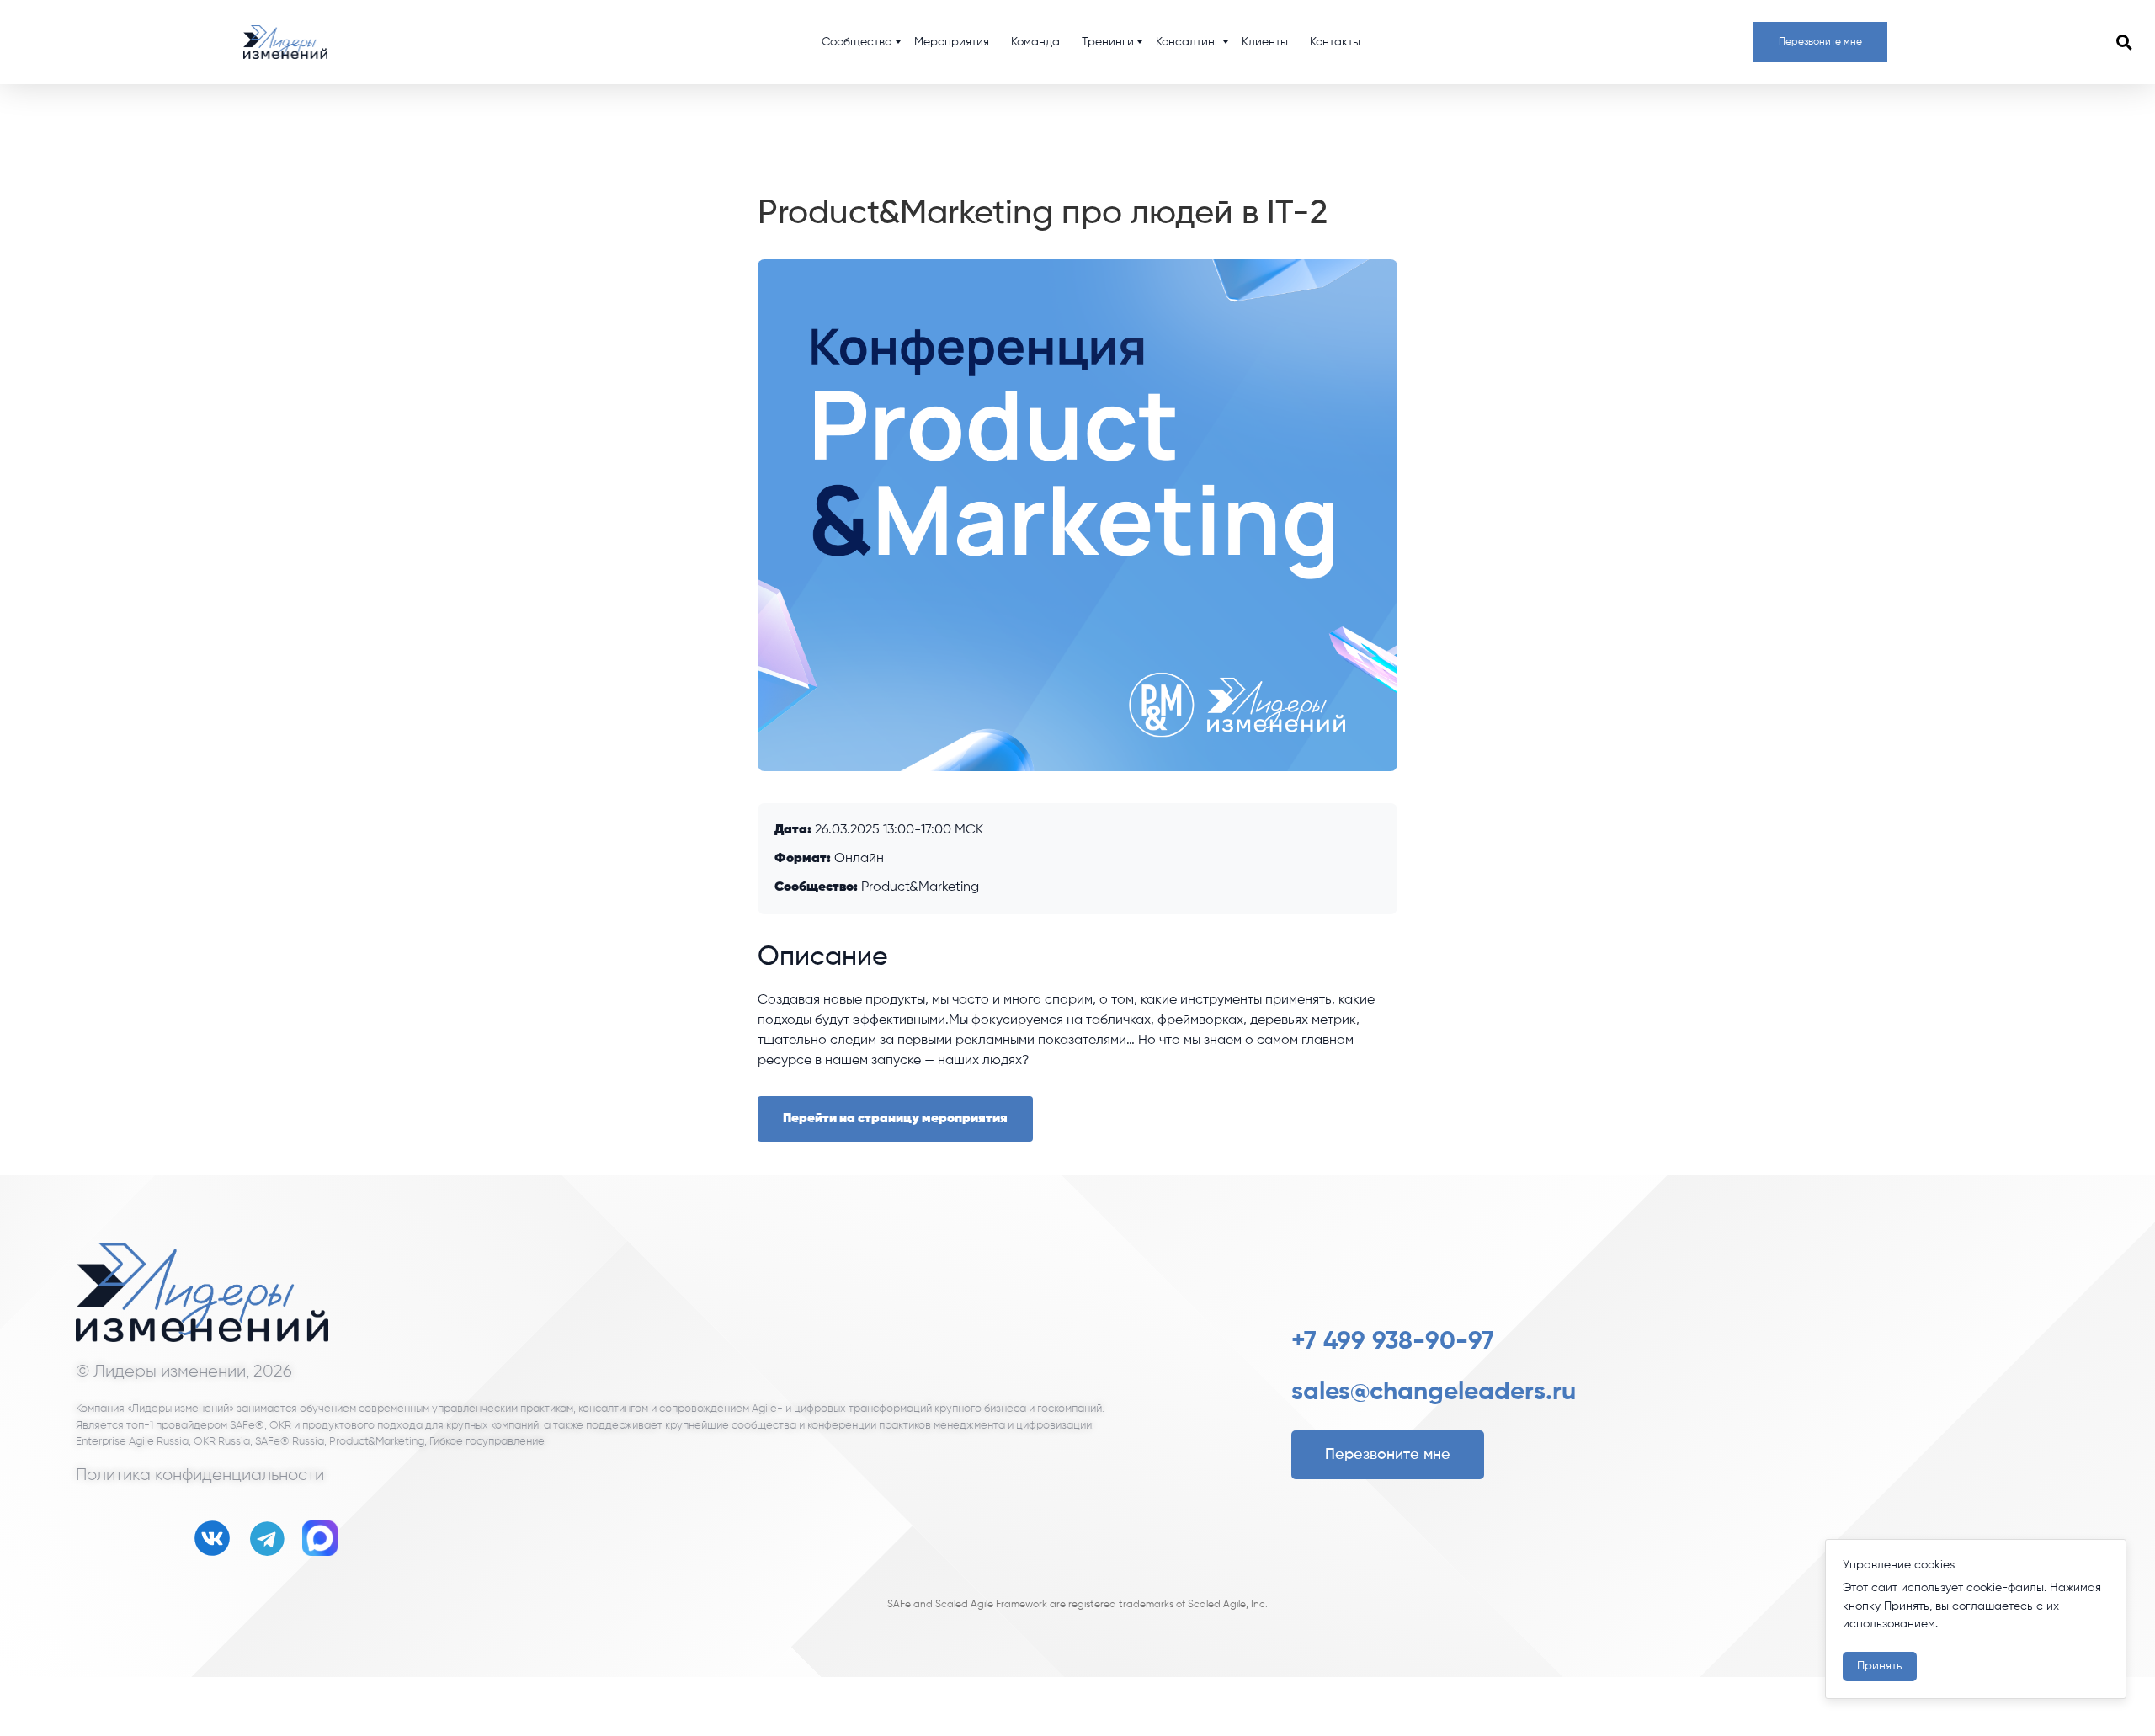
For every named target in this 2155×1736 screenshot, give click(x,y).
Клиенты (1265, 42)
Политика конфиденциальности (200, 1475)
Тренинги (1108, 42)
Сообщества (857, 42)
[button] (2124, 42)
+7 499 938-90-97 (1393, 1342)
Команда (1035, 42)
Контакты (1335, 42)
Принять (1880, 1666)
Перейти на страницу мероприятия (895, 1119)
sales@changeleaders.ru (1434, 1393)
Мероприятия (952, 42)
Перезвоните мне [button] (1820, 42)
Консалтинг (1188, 42)
